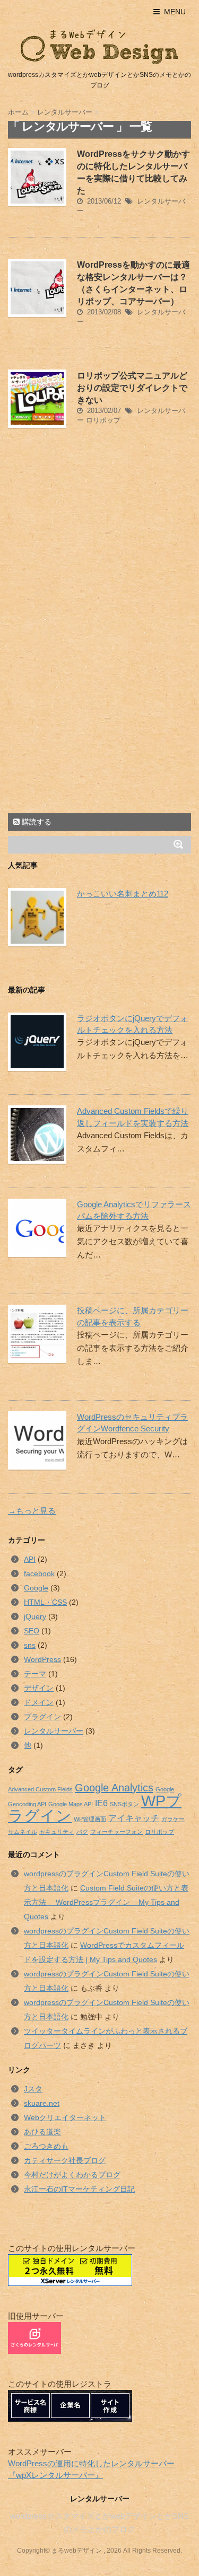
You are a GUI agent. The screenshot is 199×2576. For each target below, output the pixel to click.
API (30, 1559)
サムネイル (23, 1832)
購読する (36, 822)
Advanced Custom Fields (40, 1789)
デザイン (39, 1688)
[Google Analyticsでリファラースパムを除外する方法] (34, 1228)
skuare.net (42, 2103)
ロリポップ (103, 420)
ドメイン (39, 1702)
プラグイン (42, 1717)
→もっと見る (32, 1511)
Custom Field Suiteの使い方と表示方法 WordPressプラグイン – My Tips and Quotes (106, 1902)
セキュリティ (57, 1832)
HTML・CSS (45, 1602)
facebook (39, 1573)
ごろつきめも (46, 2146)
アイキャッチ (134, 1818)
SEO (32, 1631)
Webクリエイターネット (65, 2117)
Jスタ (33, 2089)
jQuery (35, 1616)
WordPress (42, 1659)
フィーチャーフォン (116, 1832)
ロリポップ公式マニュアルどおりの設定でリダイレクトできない (132, 388)
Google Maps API (71, 1804)
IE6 (101, 1803)
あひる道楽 (42, 2132)
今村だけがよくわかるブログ (72, 2175)
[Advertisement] (97, 537)
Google (36, 1588)
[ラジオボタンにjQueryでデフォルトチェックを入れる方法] (34, 1042)
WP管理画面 (90, 1819)
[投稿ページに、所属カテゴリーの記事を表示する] (34, 1334)
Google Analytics (114, 1788)
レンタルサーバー (54, 1731)
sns (30, 1645)
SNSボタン (124, 1804)
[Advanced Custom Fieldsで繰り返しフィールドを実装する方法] (34, 1135)
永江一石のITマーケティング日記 (79, 2189)
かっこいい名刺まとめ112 (123, 894)
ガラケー (173, 1819)
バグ (82, 1832)
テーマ (35, 1674)
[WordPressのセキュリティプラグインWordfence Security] (34, 1440)
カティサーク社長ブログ (65, 2160)
